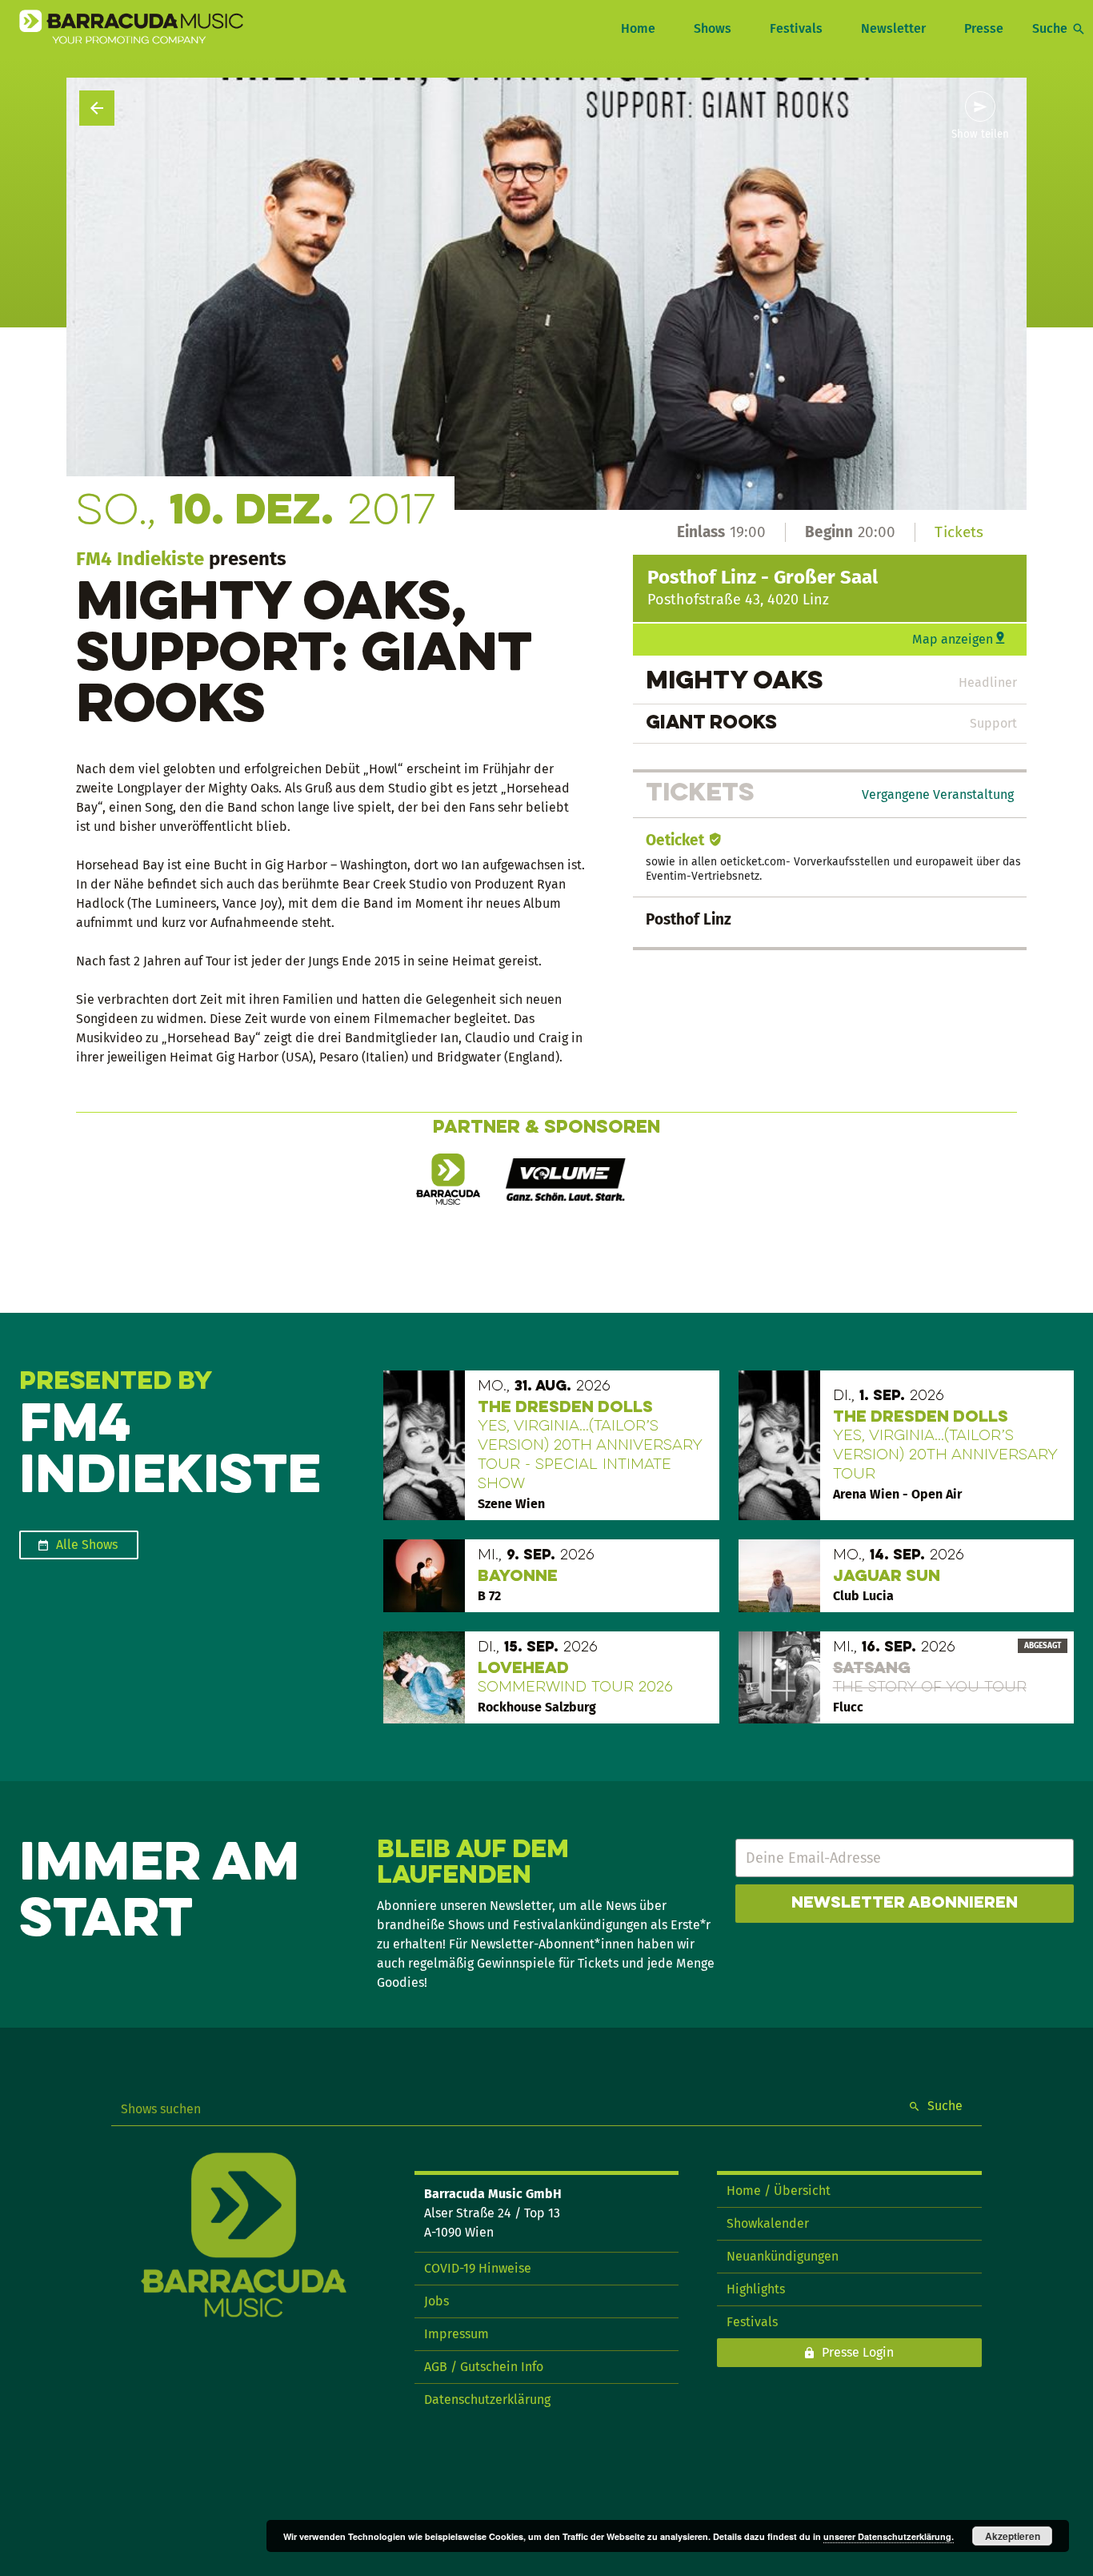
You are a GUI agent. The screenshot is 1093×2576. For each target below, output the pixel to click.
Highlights (756, 2289)
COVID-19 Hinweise (478, 2268)
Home (638, 28)
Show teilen (980, 134)
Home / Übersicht (779, 2191)
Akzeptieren (1013, 2536)
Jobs (436, 2301)
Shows (713, 28)
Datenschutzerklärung (487, 2399)
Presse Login (858, 2352)
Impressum (456, 2334)
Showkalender (768, 2223)
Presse (984, 28)
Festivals (796, 28)
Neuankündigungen (783, 2256)
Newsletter (893, 28)
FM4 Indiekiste (140, 559)
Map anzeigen (953, 639)
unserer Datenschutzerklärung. (889, 2536)
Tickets (959, 532)
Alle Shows (87, 1545)
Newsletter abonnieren (905, 1904)
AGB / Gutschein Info (484, 2367)
